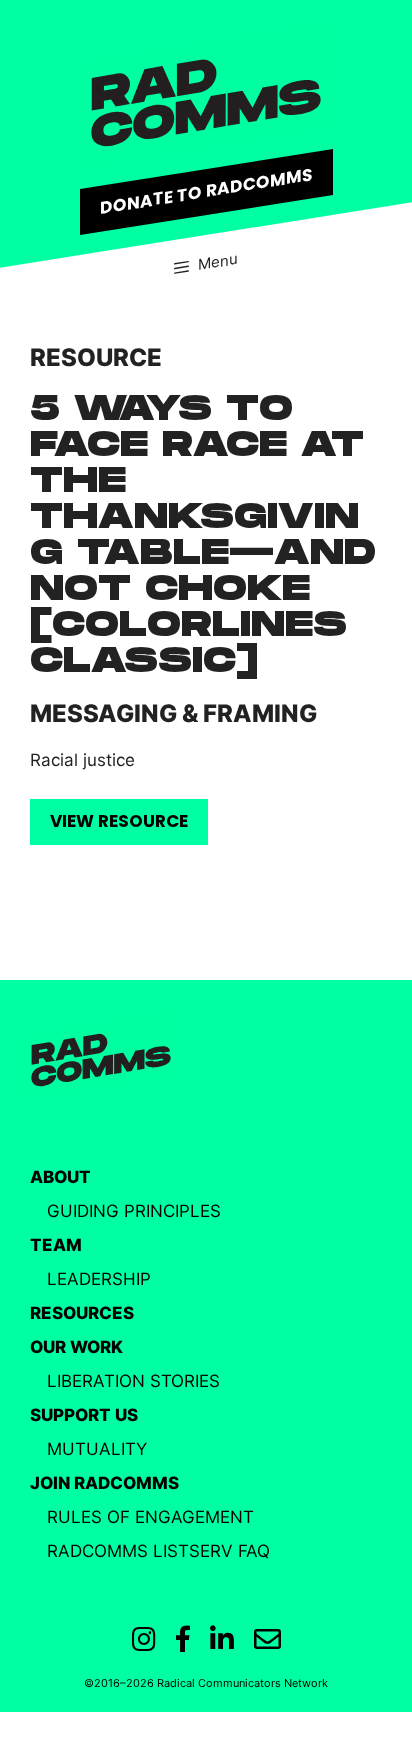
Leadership (99, 1279)
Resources (82, 1313)
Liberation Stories (133, 1381)
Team (56, 1245)
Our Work (76, 1347)
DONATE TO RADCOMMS (206, 191)
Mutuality (97, 1449)
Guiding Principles (134, 1211)
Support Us (84, 1415)
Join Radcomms (104, 1483)
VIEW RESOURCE (119, 821)
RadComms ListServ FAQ (158, 1551)
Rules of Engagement (150, 1517)
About (60, 1177)
